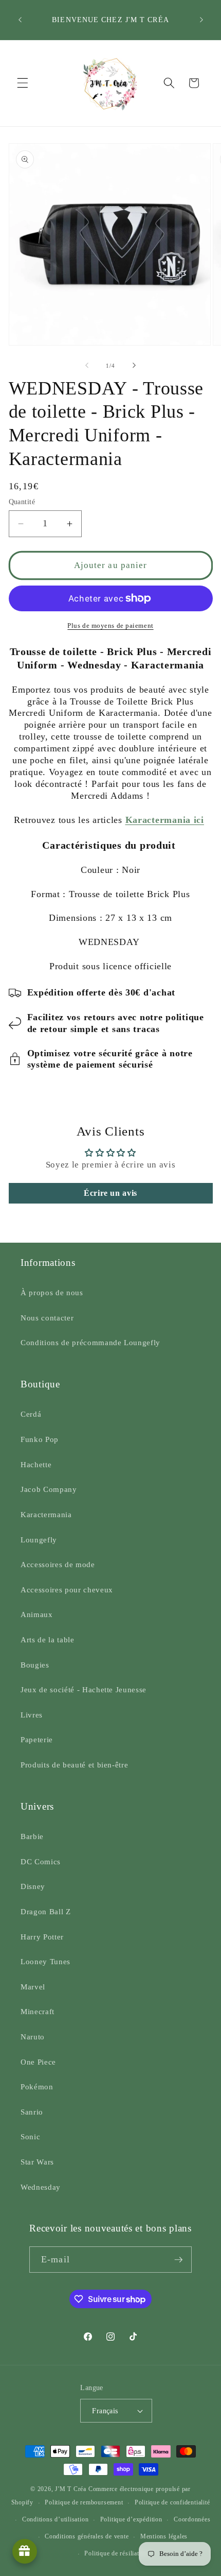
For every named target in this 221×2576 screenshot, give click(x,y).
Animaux (37, 1614)
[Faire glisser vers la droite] (134, 366)
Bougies (35, 1665)
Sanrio (32, 2112)
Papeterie (37, 1739)
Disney (33, 1886)
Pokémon (37, 2086)
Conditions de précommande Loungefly (90, 1342)
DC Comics (41, 1861)
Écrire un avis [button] (110, 1193)
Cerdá (31, 1414)
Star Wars (37, 2162)
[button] (23, 83)
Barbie (32, 1836)
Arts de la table (48, 1639)
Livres (32, 1715)
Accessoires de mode (58, 1564)
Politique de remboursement (84, 2502)
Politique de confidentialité (172, 2502)
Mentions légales (164, 2536)
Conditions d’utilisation (55, 2519)
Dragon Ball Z (46, 1911)
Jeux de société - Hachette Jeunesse (84, 1689)
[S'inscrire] (178, 2260)
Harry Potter (42, 1937)
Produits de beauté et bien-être (74, 1765)
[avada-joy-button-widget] (25, 2551)
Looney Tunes (45, 1961)
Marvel (33, 1987)
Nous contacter (47, 1318)
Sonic (30, 2136)
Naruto (33, 2037)
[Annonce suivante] (201, 20)
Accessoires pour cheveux (67, 1590)
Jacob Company (49, 1489)
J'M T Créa (71, 2489)
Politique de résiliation (116, 2553)
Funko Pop (40, 1439)
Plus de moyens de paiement (110, 625)
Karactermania (46, 1514)
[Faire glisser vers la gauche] (87, 366)
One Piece (38, 2062)
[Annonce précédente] (20, 20)
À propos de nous (52, 1292)
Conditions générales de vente (87, 2536)
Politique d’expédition (131, 2519)
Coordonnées (192, 2519)
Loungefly (39, 1540)
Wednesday (41, 2187)
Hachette (36, 1464)
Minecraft (38, 2011)
